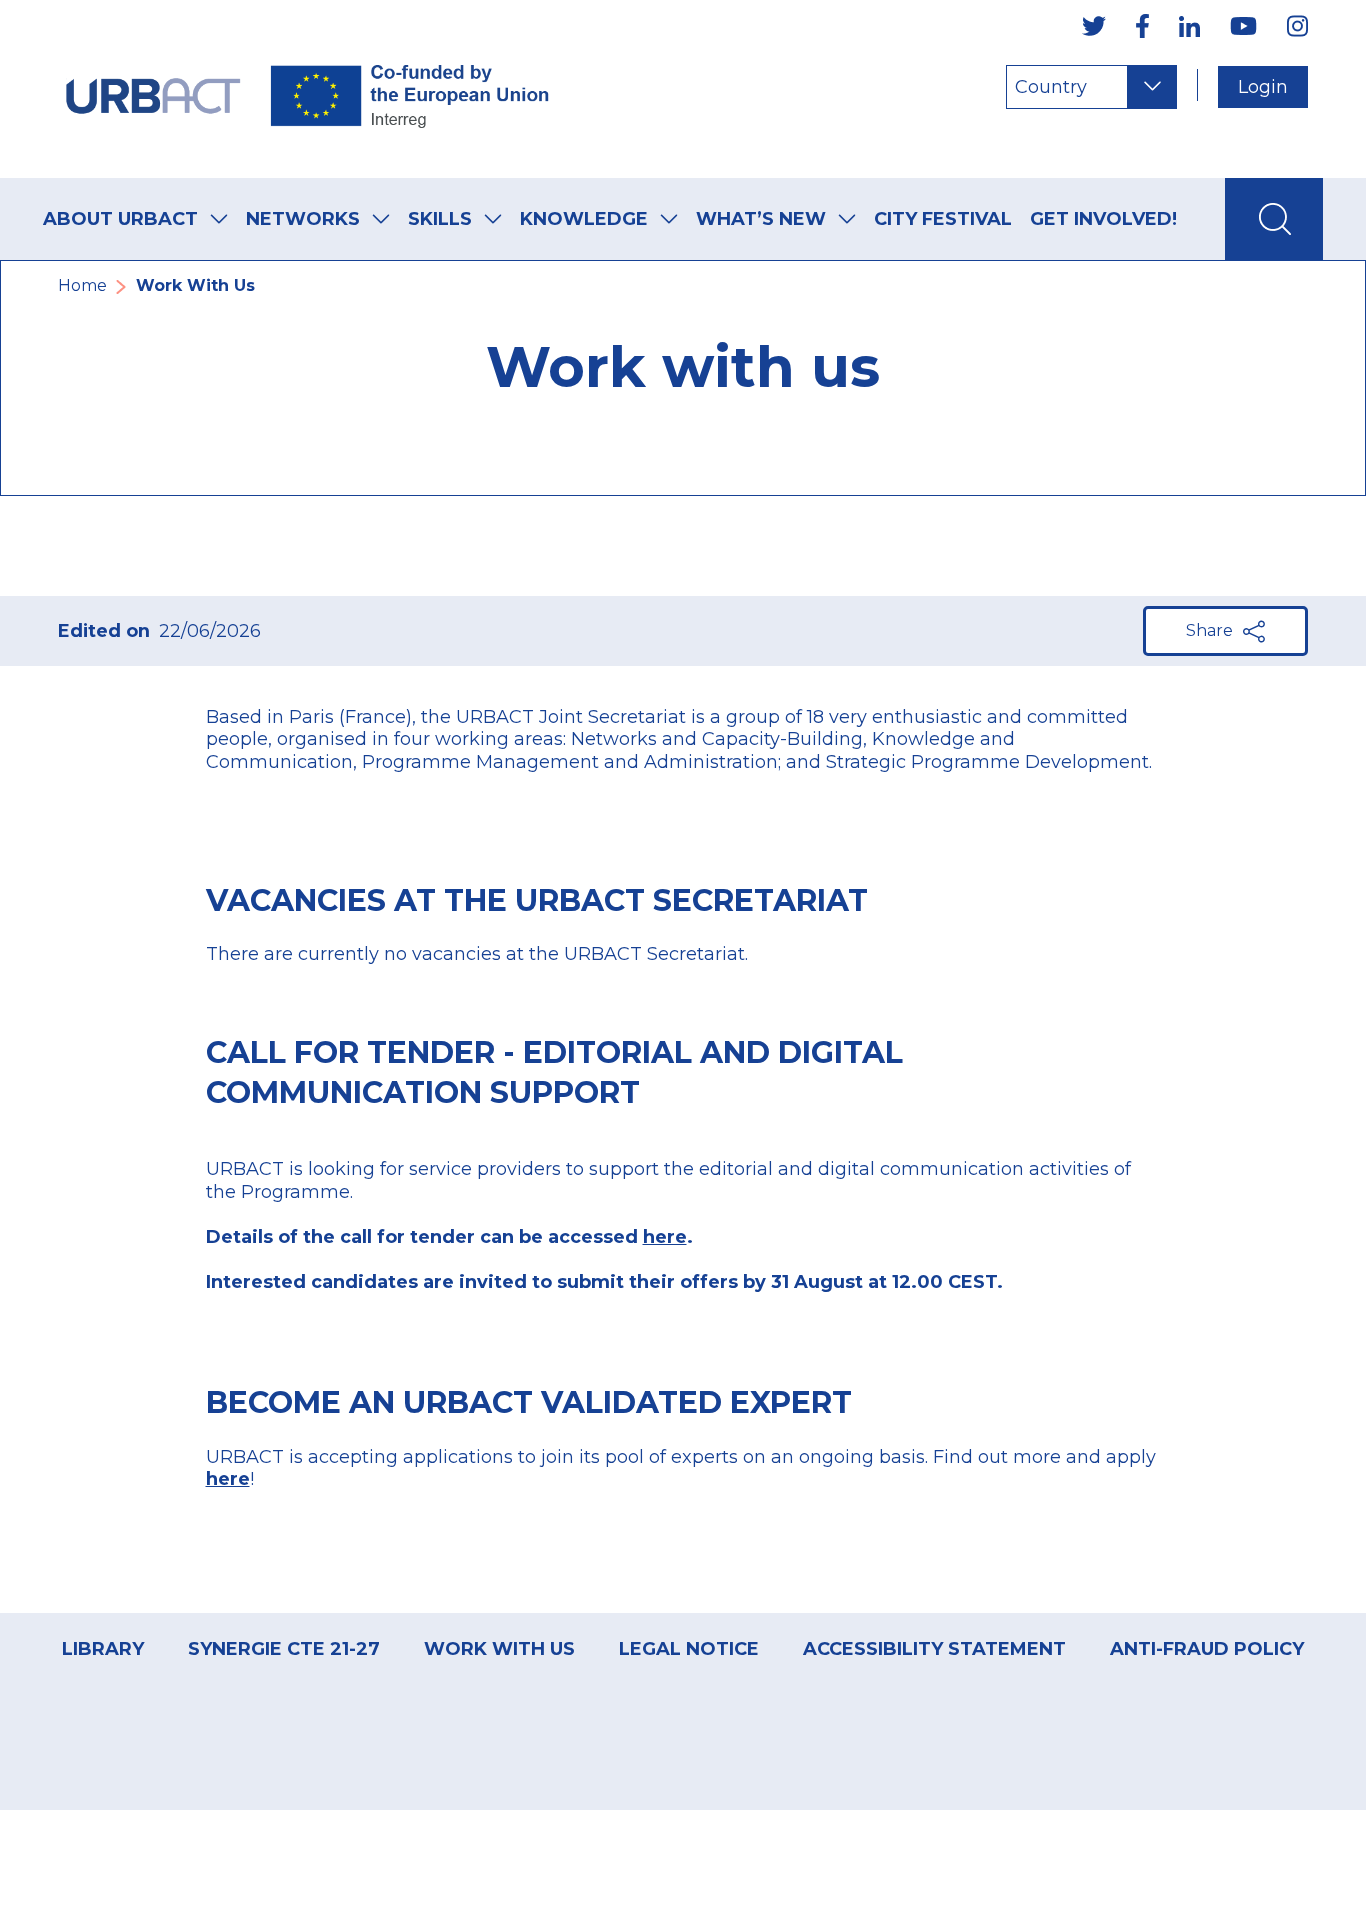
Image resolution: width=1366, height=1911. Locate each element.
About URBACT (120, 219)
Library (103, 1649)
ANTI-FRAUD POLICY (1207, 1649)
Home (82, 285)
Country (1051, 87)
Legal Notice (689, 1649)
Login (1263, 87)
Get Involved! (1103, 219)
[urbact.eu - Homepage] (308, 89)
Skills (440, 219)
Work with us (499, 1649)
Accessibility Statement (934, 1649)
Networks (303, 219)
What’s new (761, 219)
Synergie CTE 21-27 (284, 1649)
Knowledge (584, 219)
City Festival (943, 219)
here (228, 1479)
